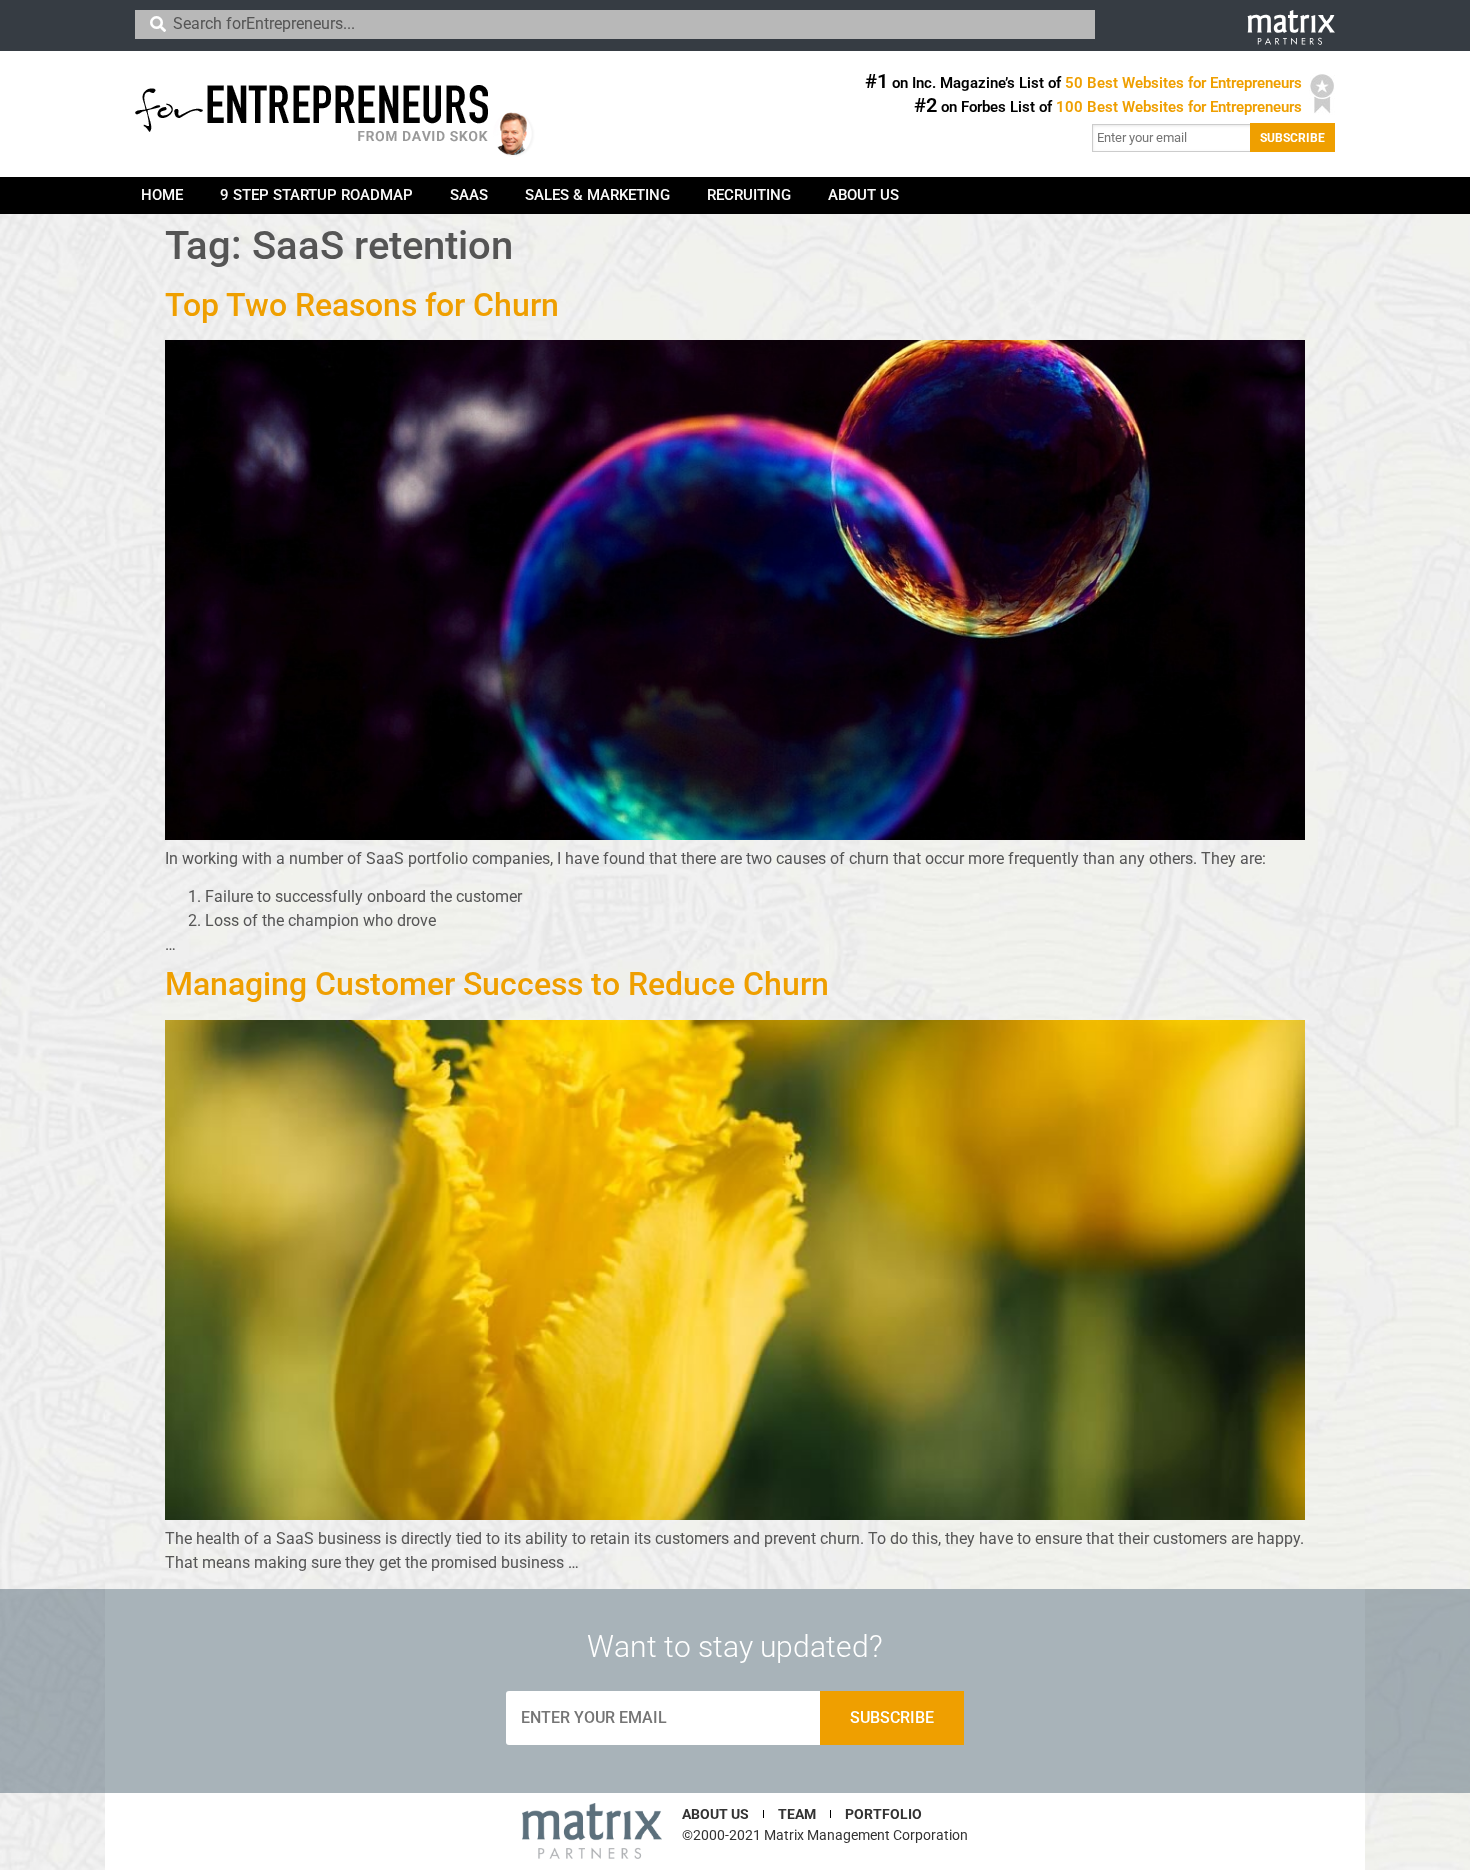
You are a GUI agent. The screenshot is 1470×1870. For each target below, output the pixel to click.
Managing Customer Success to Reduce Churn (497, 984)
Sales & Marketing (597, 195)
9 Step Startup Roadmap (316, 195)
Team (797, 1814)
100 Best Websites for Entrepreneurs (1179, 107)
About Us (863, 195)
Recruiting (749, 195)
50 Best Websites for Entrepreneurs (1183, 83)
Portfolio (883, 1814)
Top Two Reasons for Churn (362, 305)
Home (162, 195)
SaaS (469, 195)
